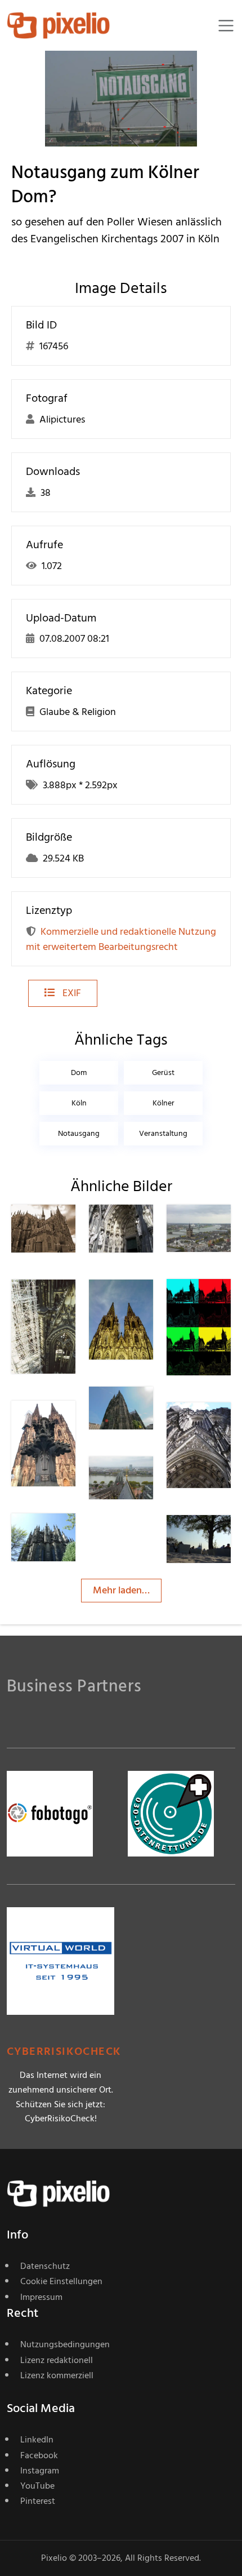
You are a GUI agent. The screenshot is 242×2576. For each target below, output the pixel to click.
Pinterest (38, 2501)
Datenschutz (45, 2266)
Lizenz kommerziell (57, 2375)
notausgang (79, 1133)
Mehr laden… (121, 1590)
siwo (217, 1537)
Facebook (39, 2455)
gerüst (163, 1072)
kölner (163, 1103)
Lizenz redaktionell (57, 2360)
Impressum (41, 2297)
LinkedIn (37, 2440)
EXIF (71, 993)
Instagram (40, 2471)
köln (79, 1103)
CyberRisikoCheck (64, 2052)
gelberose (150, 1227)
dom (79, 1072)
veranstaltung (163, 1133)
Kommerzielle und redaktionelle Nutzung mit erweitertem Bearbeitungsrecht (121, 939)
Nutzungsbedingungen (65, 2344)
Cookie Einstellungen (61, 2281)
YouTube (37, 2486)
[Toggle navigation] (226, 26)
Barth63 (68, 1227)
